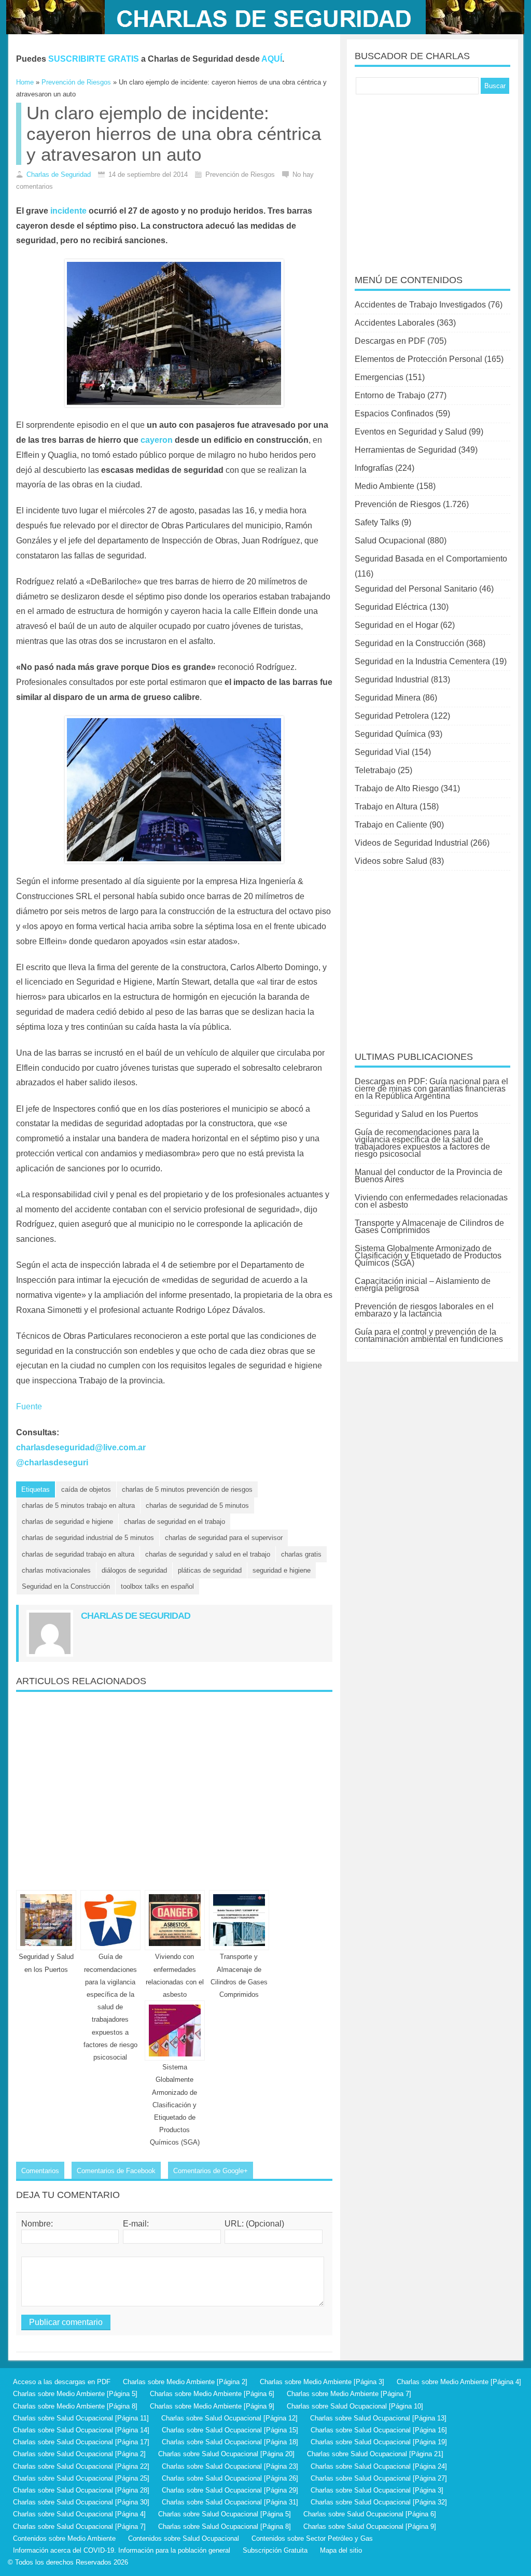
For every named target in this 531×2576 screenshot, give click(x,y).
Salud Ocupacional (390, 541)
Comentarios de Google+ (211, 2171)
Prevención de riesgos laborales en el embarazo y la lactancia (424, 1310)
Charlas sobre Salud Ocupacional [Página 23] (230, 2466)
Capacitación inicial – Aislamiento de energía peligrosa (423, 1285)
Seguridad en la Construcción (66, 1586)
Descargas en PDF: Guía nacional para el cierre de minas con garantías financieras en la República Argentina (431, 1089)
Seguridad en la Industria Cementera (422, 661)
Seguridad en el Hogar (396, 625)
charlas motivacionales (56, 1570)
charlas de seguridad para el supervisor (224, 1538)
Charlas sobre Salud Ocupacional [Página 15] (230, 2430)
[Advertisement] (174, 1787)
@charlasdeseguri (52, 1462)
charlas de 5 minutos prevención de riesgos (187, 1489)
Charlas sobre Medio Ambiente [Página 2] (185, 2382)
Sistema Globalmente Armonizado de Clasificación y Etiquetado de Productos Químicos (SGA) (175, 2105)
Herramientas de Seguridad (406, 450)
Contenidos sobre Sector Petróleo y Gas (312, 2538)
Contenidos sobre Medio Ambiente (64, 2538)
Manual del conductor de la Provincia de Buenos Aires (429, 1176)
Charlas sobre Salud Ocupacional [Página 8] (225, 2526)
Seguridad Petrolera (392, 716)
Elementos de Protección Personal (418, 359)
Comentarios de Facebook (116, 2171)
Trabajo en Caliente (391, 825)
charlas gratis (301, 1554)
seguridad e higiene (282, 1570)
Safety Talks (377, 522)
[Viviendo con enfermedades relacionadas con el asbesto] (175, 1920)
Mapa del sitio (341, 2550)
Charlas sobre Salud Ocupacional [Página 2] (79, 2454)
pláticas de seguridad (210, 1570)
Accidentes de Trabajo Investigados (420, 305)
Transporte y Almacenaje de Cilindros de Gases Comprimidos (429, 1227)
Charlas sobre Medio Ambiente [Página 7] (349, 2394)
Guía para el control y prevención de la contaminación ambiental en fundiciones (429, 1335)
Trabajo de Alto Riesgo (397, 788)
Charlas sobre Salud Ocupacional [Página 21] (375, 2454)
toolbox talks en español (157, 1586)
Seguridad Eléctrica (391, 607)
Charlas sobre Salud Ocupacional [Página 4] (79, 2514)
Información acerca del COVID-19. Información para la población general (122, 2550)
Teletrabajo (375, 770)
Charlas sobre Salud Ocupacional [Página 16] (379, 2430)
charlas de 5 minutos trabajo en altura (78, 1506)
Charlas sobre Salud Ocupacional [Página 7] (79, 2526)
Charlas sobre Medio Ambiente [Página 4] (459, 2382)
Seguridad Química (390, 734)
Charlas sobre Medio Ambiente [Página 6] (212, 2394)
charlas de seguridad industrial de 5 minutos (88, 1538)
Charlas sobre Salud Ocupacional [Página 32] (379, 2502)
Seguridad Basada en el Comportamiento (431, 559)
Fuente (29, 1406)
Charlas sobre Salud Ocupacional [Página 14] (81, 2430)
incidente (68, 211)
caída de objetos (86, 1489)
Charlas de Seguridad (59, 174)
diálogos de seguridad (134, 1570)
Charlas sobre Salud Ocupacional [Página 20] (226, 2454)
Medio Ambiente (385, 486)
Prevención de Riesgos (398, 504)
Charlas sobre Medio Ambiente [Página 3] (322, 2382)
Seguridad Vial (382, 752)
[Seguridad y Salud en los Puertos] (46, 1920)
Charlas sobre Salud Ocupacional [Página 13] (378, 2418)
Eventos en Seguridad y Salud (411, 432)
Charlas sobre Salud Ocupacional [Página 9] (370, 2526)
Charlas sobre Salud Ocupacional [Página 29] (230, 2490)
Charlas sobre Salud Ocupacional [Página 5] (225, 2514)
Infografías (374, 468)
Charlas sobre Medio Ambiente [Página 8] (75, 2406)
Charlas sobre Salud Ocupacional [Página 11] (81, 2418)
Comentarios (40, 2171)
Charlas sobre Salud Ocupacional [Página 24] (379, 2466)
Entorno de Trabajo (390, 395)
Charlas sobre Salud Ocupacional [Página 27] (379, 2478)
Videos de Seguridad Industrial (411, 843)
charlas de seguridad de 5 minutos (197, 1506)
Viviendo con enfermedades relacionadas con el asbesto (431, 1201)
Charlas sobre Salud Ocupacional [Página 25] (81, 2478)
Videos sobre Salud (391, 861)
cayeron (157, 440)
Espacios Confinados (394, 414)
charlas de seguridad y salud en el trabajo (208, 1554)
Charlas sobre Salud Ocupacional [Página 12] (229, 2418)
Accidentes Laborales (395, 323)
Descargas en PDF (390, 341)
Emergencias (379, 377)
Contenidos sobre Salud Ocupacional (184, 2538)
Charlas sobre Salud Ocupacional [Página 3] (377, 2490)
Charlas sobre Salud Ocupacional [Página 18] (230, 2442)
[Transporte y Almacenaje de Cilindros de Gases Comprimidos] (239, 1920)
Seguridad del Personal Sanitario (416, 589)
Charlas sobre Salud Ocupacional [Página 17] (81, 2442)
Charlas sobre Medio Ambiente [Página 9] (212, 2406)
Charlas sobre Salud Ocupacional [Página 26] (230, 2478)
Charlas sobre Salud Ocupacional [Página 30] (81, 2502)
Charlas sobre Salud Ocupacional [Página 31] (230, 2502)
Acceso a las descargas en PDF (62, 2382)
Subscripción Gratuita (275, 2550)
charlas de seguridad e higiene (67, 1522)
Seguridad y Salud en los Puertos (416, 1114)
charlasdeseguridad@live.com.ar (81, 1447)
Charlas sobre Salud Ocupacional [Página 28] (81, 2490)
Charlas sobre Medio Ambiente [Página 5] (75, 2394)
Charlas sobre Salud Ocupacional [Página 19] (379, 2442)
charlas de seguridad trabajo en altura (78, 1554)
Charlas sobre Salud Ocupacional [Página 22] (81, 2466)
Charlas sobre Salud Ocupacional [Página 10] (355, 2406)
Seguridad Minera (388, 698)
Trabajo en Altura (386, 807)
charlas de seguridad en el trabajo (174, 1522)
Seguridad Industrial (392, 680)
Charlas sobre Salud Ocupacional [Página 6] (370, 2514)
